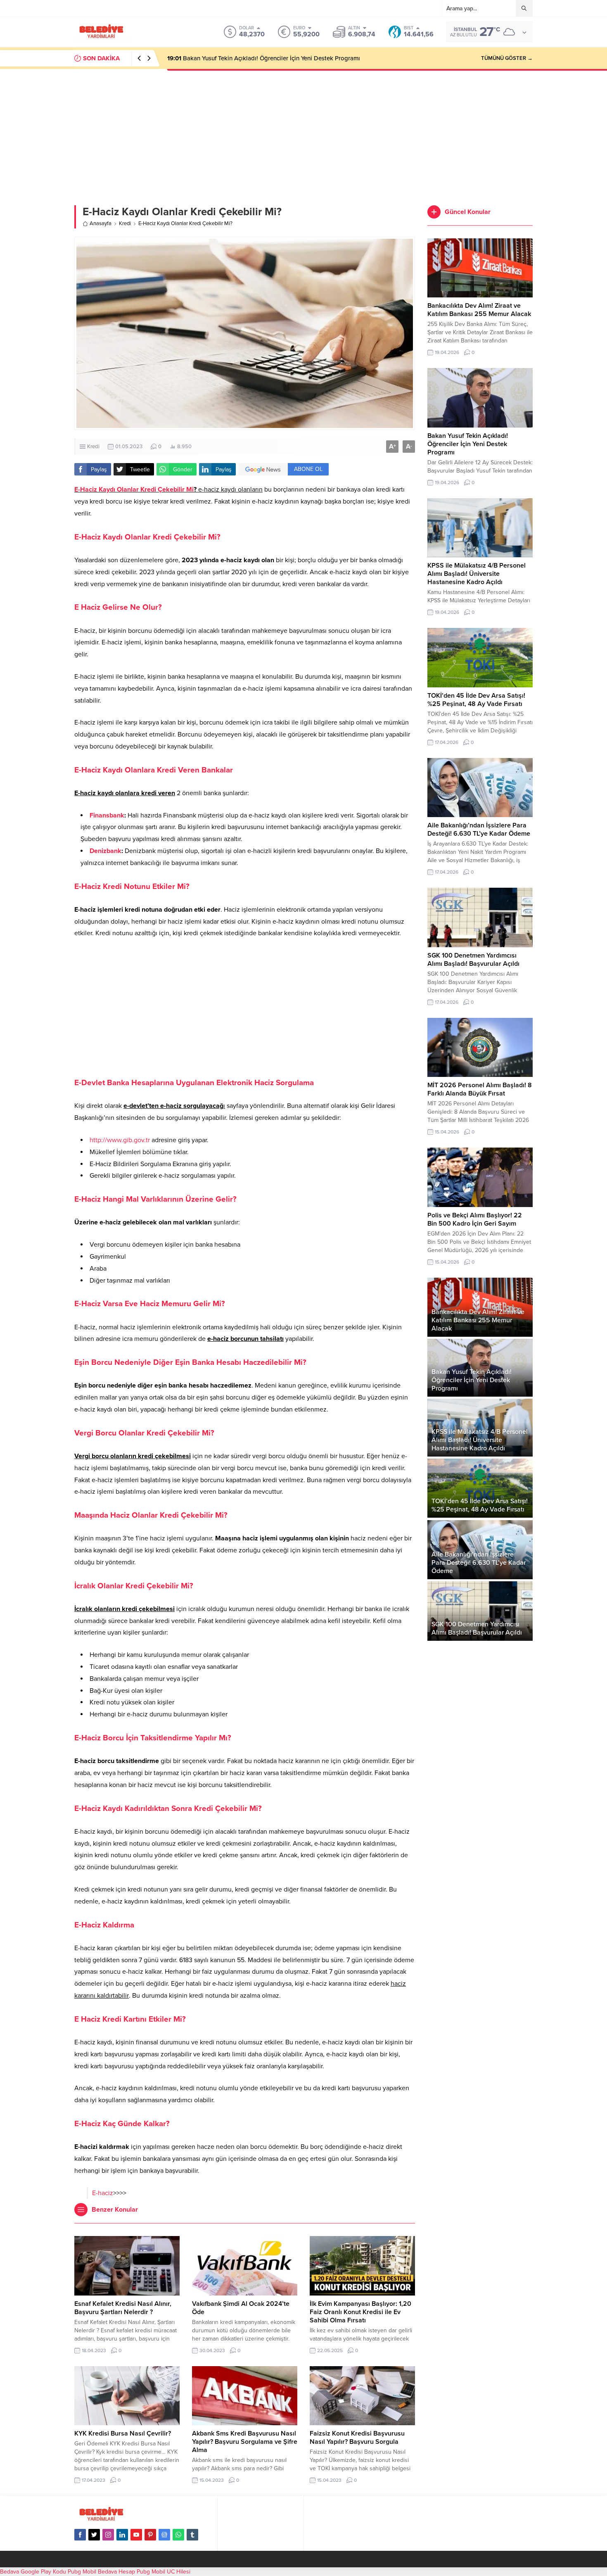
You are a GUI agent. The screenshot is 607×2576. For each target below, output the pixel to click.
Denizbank (106, 851)
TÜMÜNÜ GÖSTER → (507, 58)
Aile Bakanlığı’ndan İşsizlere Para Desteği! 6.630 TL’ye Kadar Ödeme (479, 829)
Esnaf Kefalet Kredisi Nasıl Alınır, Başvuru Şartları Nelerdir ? (123, 2308)
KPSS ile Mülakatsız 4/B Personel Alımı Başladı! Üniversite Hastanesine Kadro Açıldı (291, 58)
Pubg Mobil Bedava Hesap (101, 2572)
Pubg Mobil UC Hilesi (164, 2572)
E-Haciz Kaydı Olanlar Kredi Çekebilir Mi (134, 490)
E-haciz (103, 2193)
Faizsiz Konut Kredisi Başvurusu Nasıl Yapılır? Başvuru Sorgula (357, 2438)
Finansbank (107, 815)
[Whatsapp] (178, 2535)
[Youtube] (136, 2535)
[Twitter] (94, 2535)
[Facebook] (80, 2535)
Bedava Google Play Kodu (33, 2572)
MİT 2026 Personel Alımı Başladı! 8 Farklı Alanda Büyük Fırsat (480, 1089)
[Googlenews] (164, 2535)
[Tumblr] (192, 2535)
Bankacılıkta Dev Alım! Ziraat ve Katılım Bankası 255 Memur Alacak (479, 310)
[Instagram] (108, 2535)
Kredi (125, 223)
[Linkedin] (122, 2535)
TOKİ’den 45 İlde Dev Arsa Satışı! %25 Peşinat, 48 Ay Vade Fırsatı (476, 700)
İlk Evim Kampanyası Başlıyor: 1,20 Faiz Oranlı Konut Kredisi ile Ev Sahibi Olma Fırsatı (360, 2312)
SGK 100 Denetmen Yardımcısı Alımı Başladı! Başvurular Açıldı (473, 960)
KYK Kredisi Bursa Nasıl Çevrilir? (123, 2433)
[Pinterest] (150, 2535)
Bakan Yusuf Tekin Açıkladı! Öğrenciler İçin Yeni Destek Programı (468, 444)
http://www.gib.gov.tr (120, 1140)
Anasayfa (101, 223)
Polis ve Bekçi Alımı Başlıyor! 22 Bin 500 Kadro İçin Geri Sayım (475, 1219)
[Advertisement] (303, 131)
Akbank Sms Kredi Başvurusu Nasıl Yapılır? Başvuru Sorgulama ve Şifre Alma (245, 2442)
